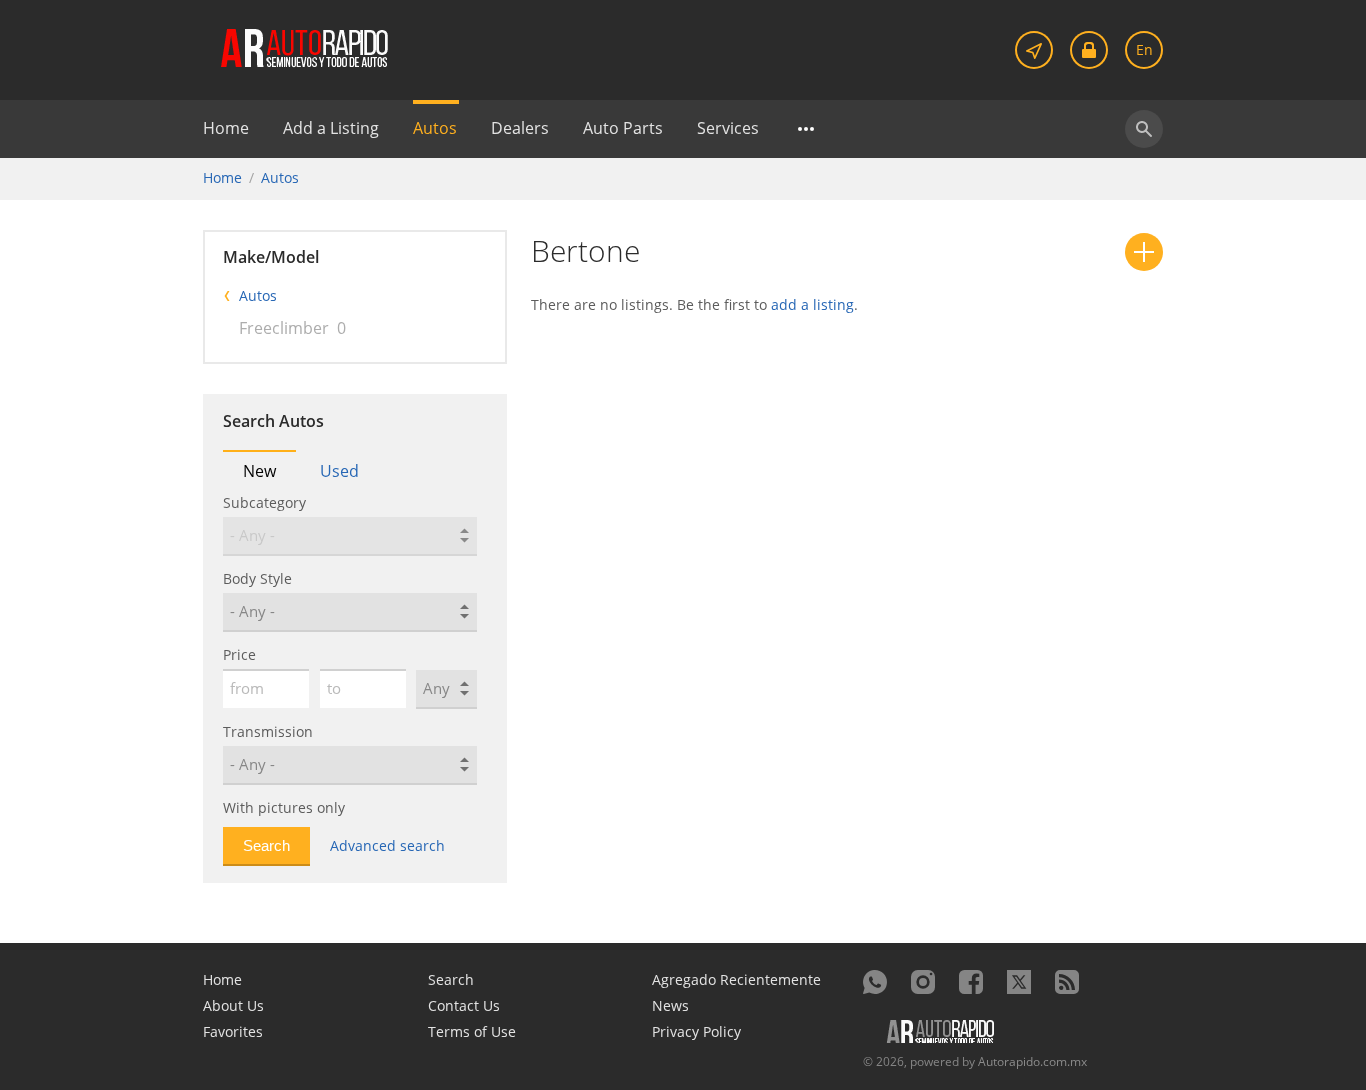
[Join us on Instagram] (923, 982)
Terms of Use (472, 1031)
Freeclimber (284, 328)
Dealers (520, 128)
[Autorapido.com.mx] (302, 46)
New (259, 471)
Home (226, 128)
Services (728, 128)
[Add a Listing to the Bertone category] (1144, 252)
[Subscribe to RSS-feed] (1067, 982)
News (670, 1005)
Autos (435, 128)
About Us (233, 1005)
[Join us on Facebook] (971, 982)
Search (451, 979)
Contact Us (464, 1005)
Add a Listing (331, 128)
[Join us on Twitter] (1019, 982)
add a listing (812, 304)
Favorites (233, 1031)
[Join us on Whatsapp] (875, 982)
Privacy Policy (696, 1031)
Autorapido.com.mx (1032, 1061)
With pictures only (284, 807)
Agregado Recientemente (736, 979)
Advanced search (387, 845)
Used (339, 471)
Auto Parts (623, 128)
